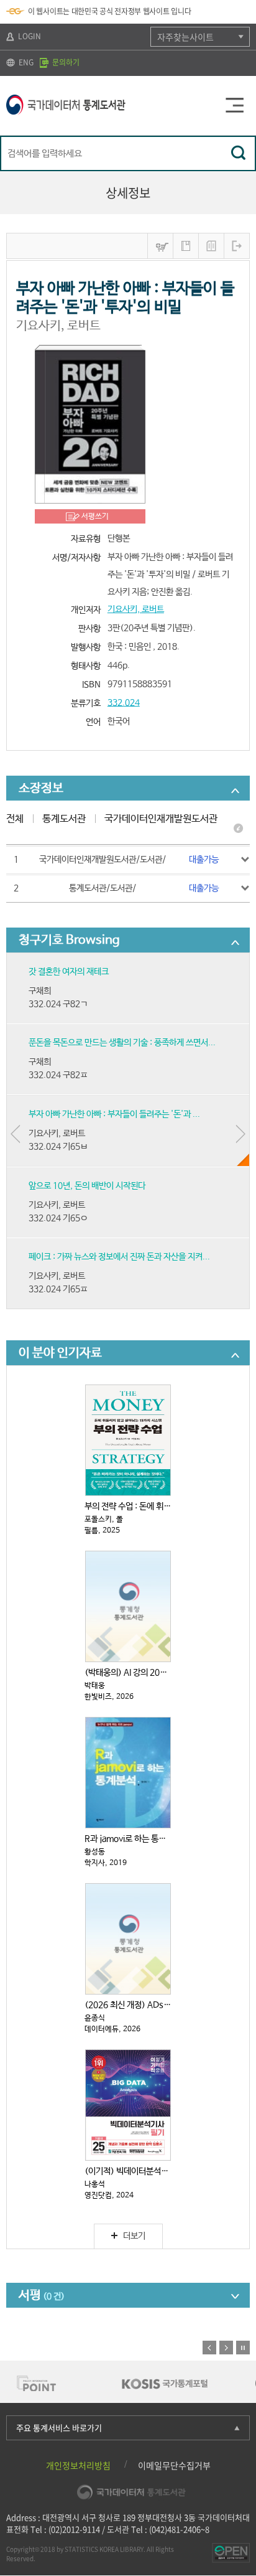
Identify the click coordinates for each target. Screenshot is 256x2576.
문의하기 (65, 62)
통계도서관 (64, 819)
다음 (226, 2348)
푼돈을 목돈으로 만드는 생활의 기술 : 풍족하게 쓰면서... (122, 1043)
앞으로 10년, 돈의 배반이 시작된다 (87, 1186)
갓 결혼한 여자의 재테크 (69, 972)
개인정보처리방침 (78, 2465)
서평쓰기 (95, 517)
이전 (209, 2348)
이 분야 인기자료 (60, 1353)
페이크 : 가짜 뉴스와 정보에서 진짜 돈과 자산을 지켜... (119, 1257)
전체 (15, 819)
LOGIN (29, 36)
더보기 (134, 2236)
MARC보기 (211, 246)
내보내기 (237, 246)
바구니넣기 (160, 246)
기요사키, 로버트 (136, 609)
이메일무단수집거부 (174, 2465)
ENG (25, 62)
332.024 (124, 703)
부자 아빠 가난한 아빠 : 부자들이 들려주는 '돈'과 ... (114, 1114)
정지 (243, 2348)
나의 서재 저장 (186, 246)
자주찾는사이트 (185, 37)
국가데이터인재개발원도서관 (161, 819)
